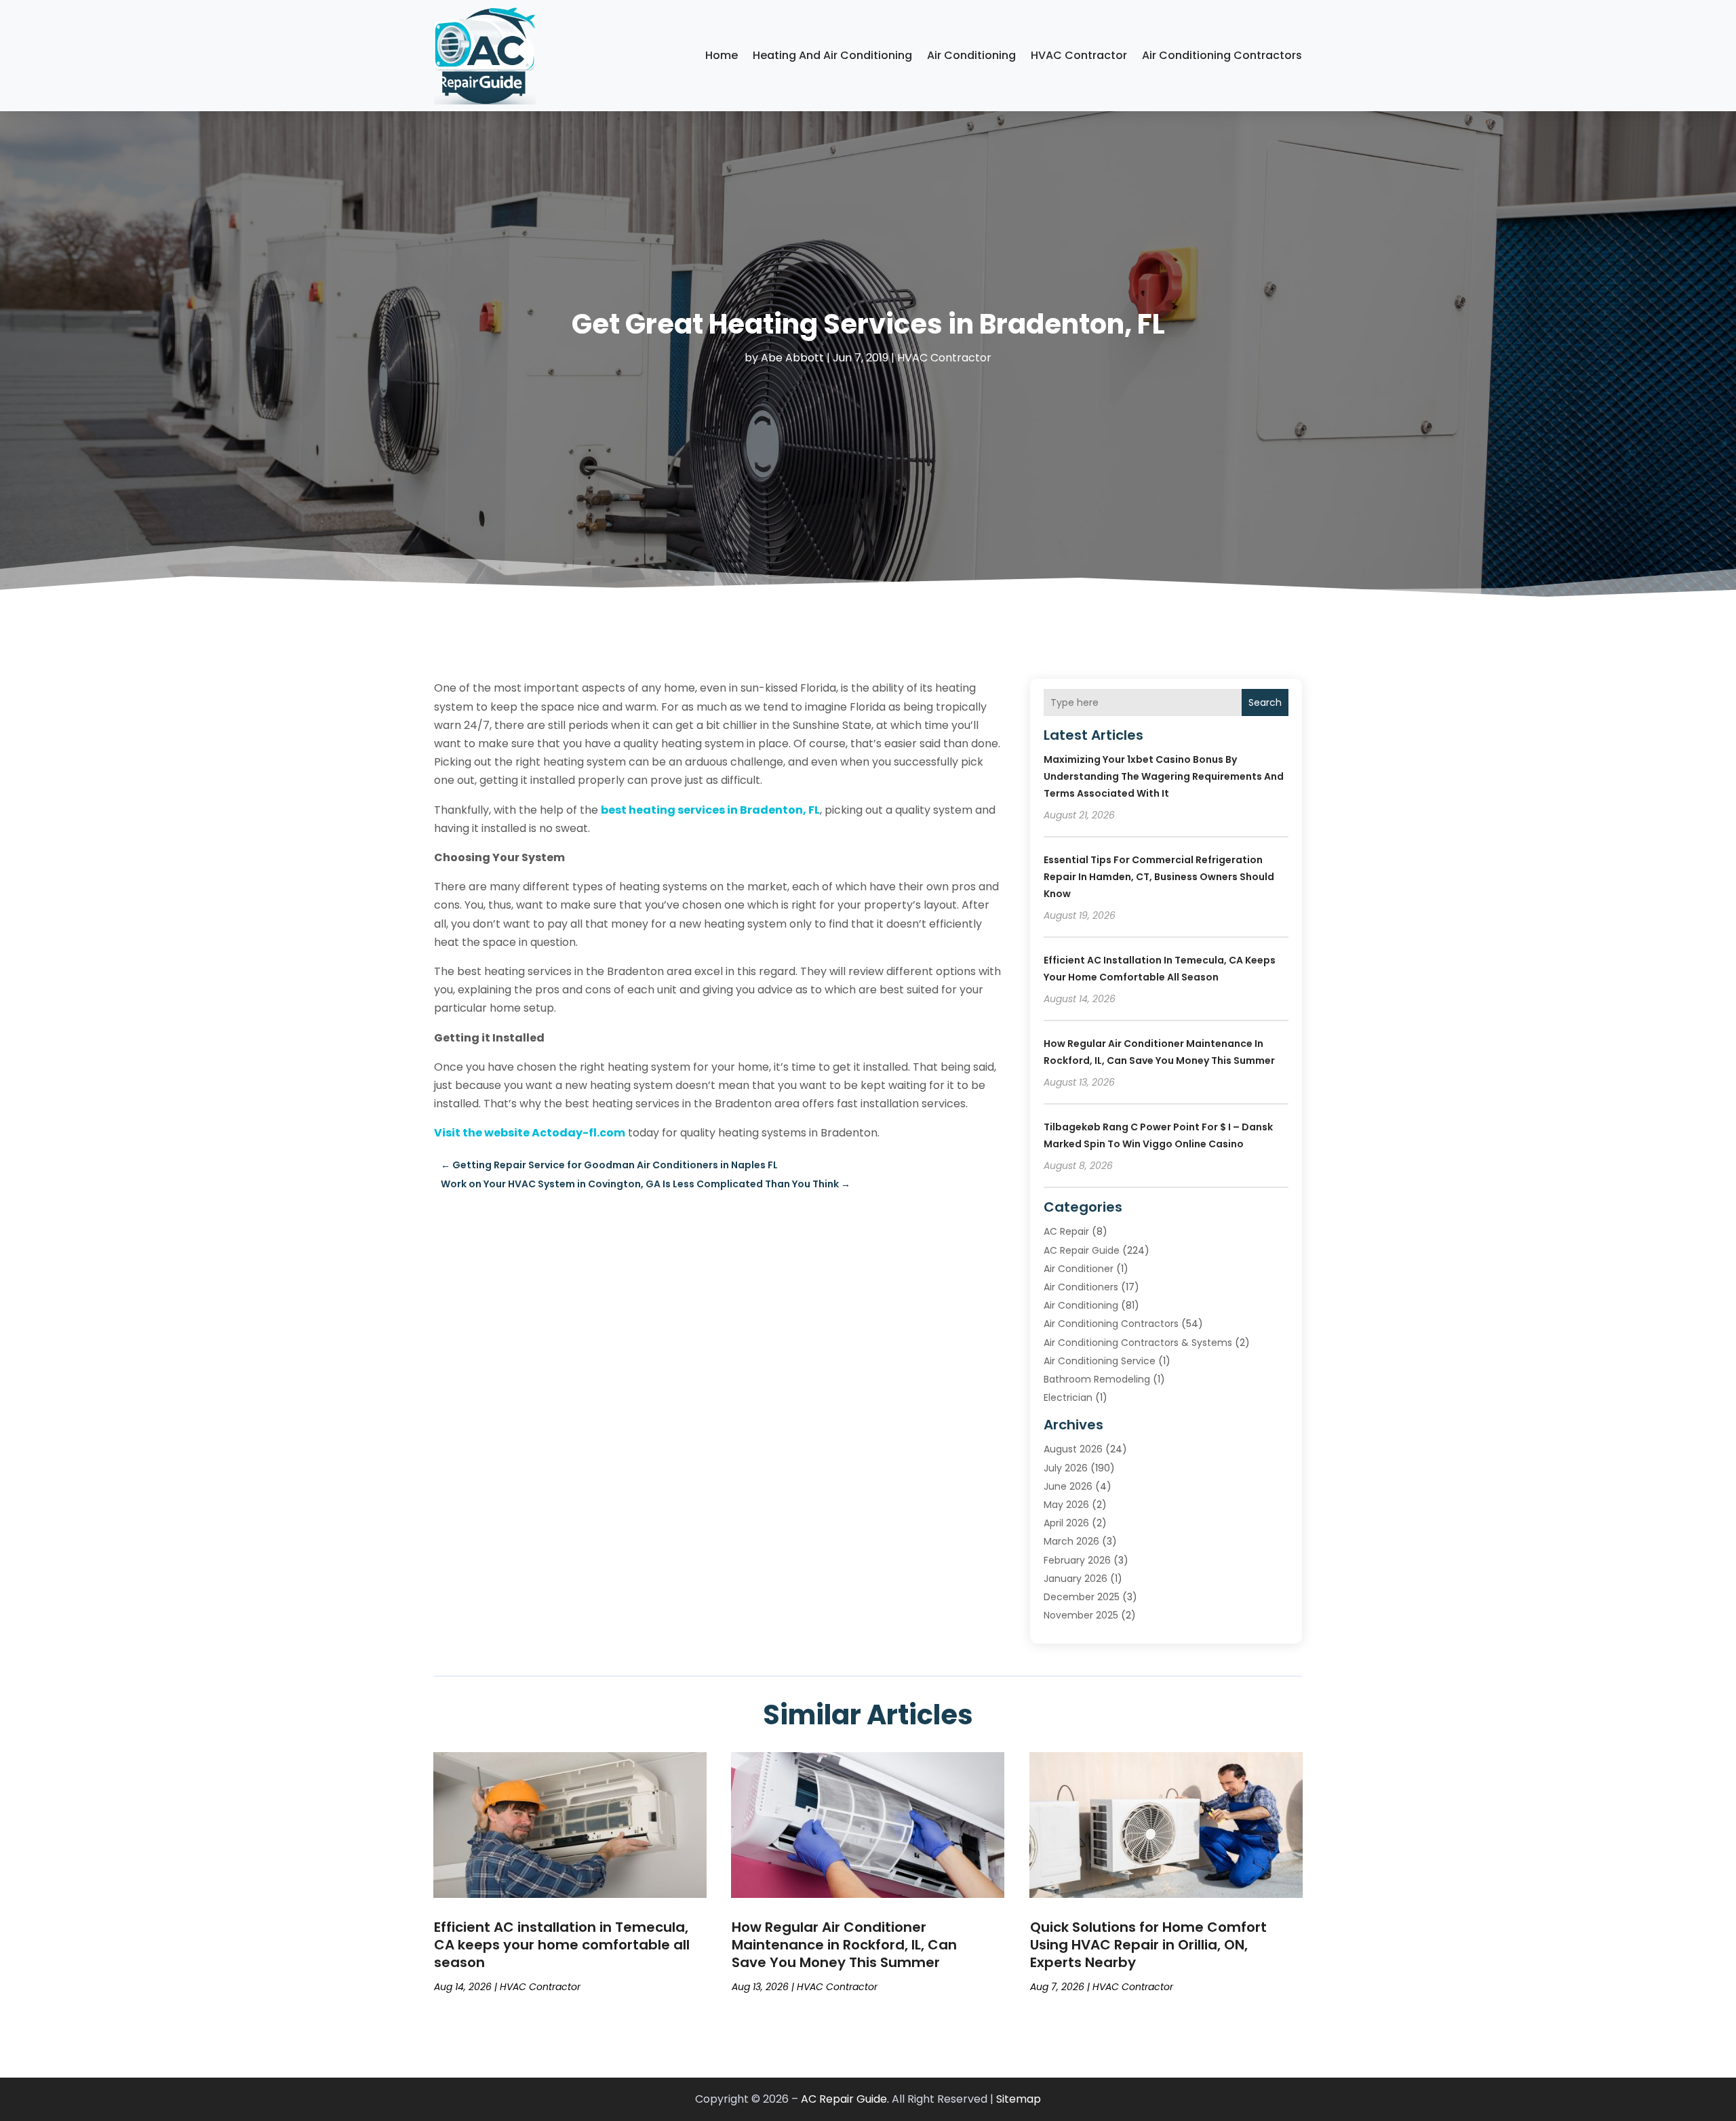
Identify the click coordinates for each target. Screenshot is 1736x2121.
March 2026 (1071, 1541)
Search (1265, 702)
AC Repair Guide (1082, 1250)
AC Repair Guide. (845, 2099)
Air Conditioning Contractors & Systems (1138, 1343)
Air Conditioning (971, 55)
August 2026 (1073, 1449)
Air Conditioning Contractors (1222, 55)
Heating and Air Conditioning (832, 55)
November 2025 (1081, 1615)
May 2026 (1066, 1505)
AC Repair (1066, 1231)
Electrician (1068, 1398)
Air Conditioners (1081, 1287)
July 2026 (1066, 1468)
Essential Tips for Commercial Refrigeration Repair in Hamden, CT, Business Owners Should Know (1159, 877)
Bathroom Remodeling (1097, 1379)
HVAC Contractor (1079, 55)
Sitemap (1019, 2099)
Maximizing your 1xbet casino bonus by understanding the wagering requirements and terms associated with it (1164, 776)
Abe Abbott (792, 358)
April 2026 (1066, 1523)
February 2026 (1077, 1560)
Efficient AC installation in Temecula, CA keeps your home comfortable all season (562, 1945)
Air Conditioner (1079, 1269)
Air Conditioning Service (1100, 1361)
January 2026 (1076, 1579)
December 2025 (1082, 1597)
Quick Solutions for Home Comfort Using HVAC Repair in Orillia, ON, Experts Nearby (1148, 1945)
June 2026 (1068, 1486)
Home (722, 55)
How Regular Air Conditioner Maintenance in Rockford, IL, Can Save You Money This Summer (844, 1945)
